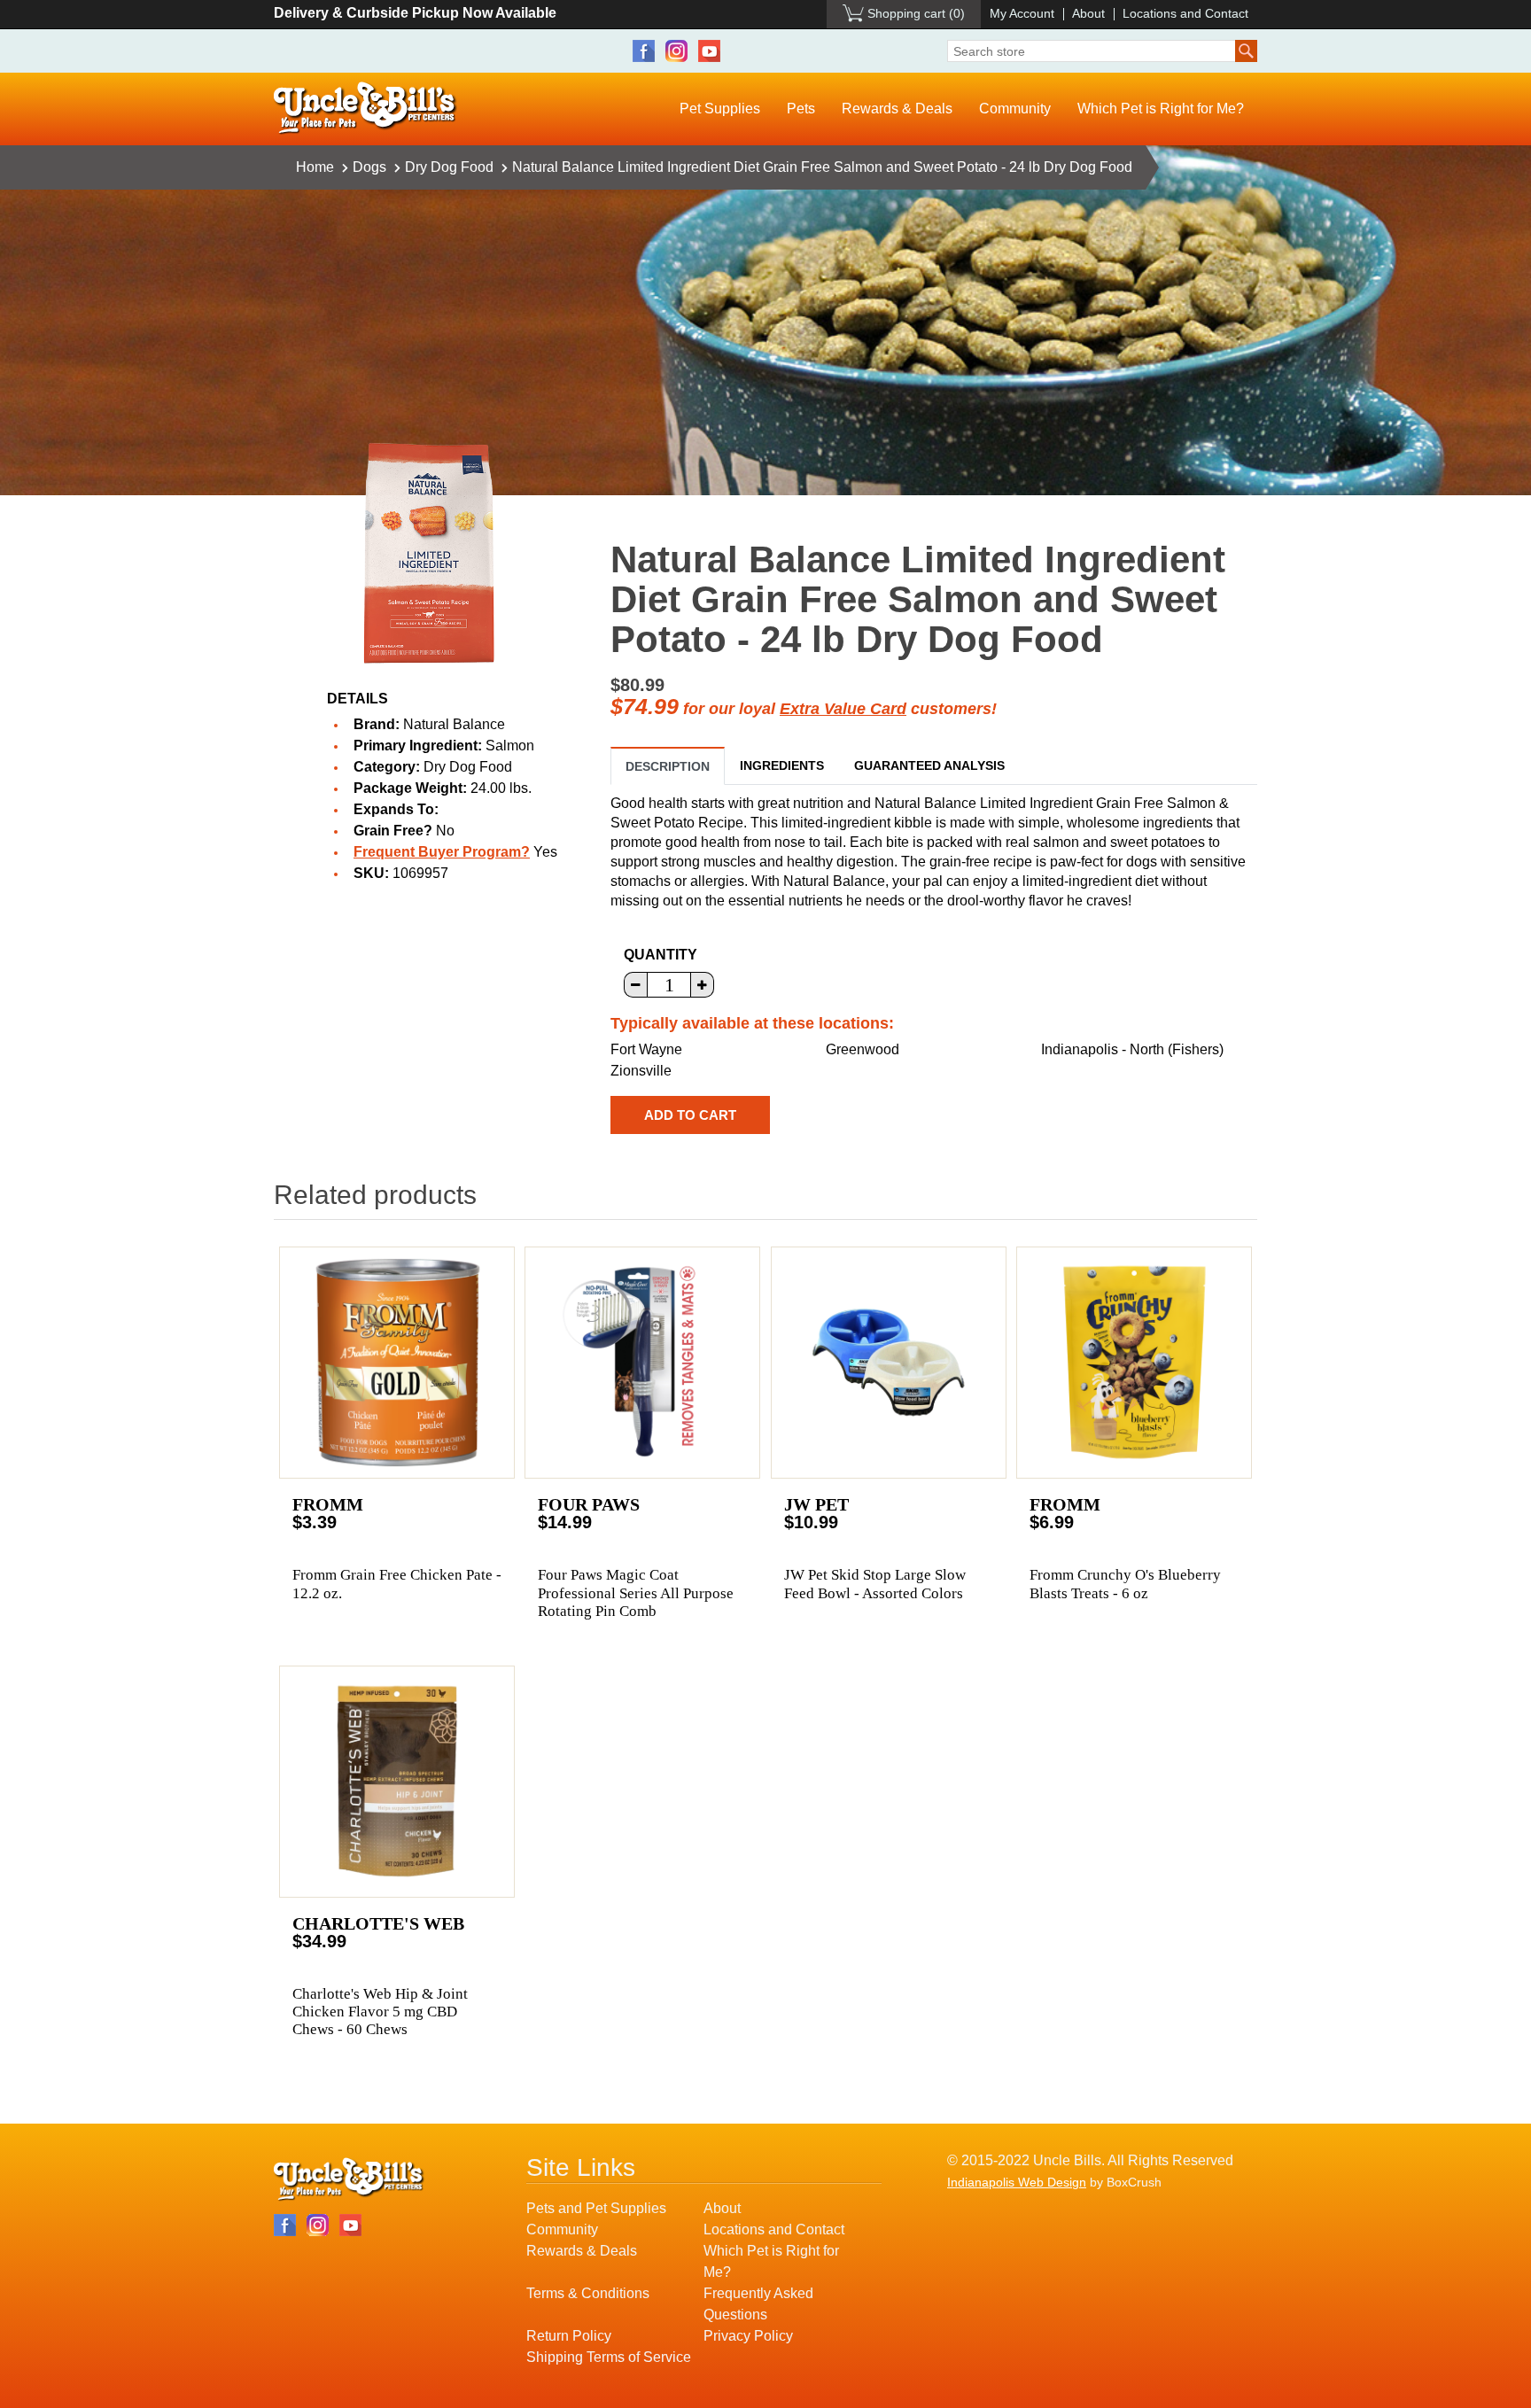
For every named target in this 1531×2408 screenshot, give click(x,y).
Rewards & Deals (897, 109)
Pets (801, 109)
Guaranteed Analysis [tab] (929, 765)
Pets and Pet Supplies (596, 2208)
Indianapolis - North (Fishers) (1132, 1049)
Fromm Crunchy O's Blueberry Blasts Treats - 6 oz (1125, 1584)
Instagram (676, 51)
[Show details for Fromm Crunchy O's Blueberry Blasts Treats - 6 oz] (1134, 1363)
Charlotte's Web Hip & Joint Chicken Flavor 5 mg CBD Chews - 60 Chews (380, 2012)
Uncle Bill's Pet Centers (365, 109)
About (1088, 13)
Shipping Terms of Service (609, 2357)
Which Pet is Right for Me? (1161, 109)
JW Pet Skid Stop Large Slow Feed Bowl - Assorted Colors (875, 1584)
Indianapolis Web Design (1017, 2182)
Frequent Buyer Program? (442, 852)
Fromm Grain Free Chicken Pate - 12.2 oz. (397, 1584)
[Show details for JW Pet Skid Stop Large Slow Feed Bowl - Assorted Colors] (889, 1363)
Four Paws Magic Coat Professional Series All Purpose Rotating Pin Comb (636, 1593)
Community (1015, 109)
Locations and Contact (1185, 13)
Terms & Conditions (588, 2293)
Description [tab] (668, 766)
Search (1246, 51)
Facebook (644, 51)
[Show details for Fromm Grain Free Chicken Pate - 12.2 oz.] (397, 1363)
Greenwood (863, 1049)
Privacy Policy (748, 2336)
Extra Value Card (843, 709)
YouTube (709, 51)
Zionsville (641, 1071)
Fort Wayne (646, 1049)
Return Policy (569, 2336)
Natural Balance (454, 724)
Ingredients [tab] (782, 765)
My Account (1022, 13)
